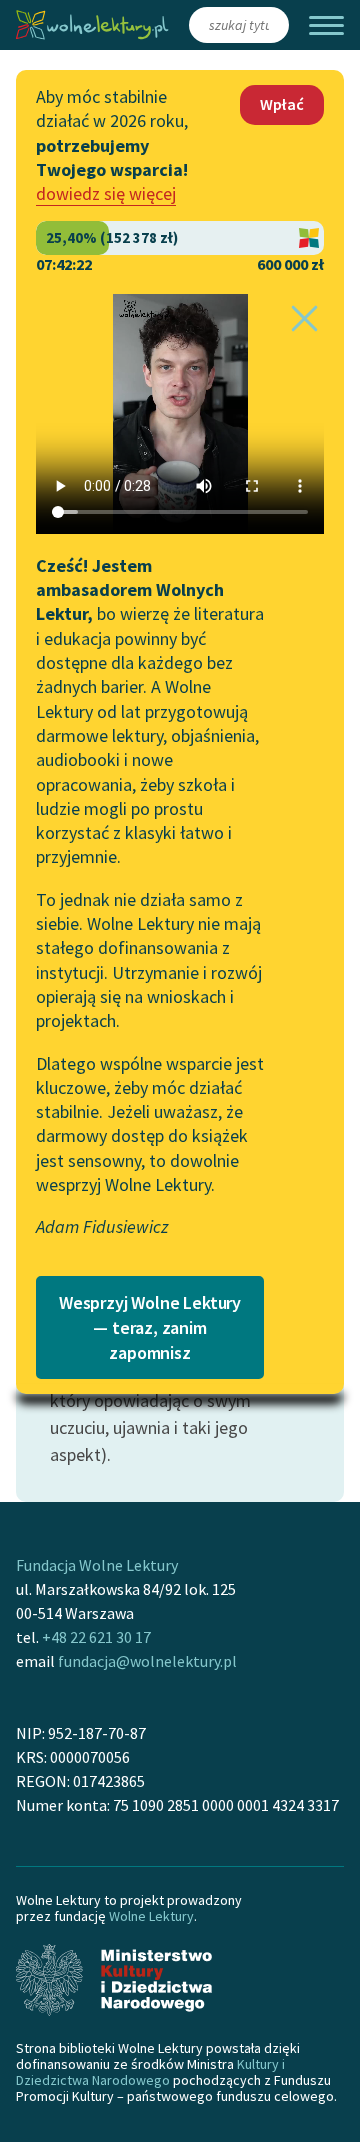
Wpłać (282, 104)
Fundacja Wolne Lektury (97, 1565)
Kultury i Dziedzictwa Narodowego (150, 2072)
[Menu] (326, 25)
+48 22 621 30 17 (96, 1637)
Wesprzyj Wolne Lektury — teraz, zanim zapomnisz (150, 1327)
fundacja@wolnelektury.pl (147, 1661)
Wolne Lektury (151, 1916)
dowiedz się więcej (106, 193)
